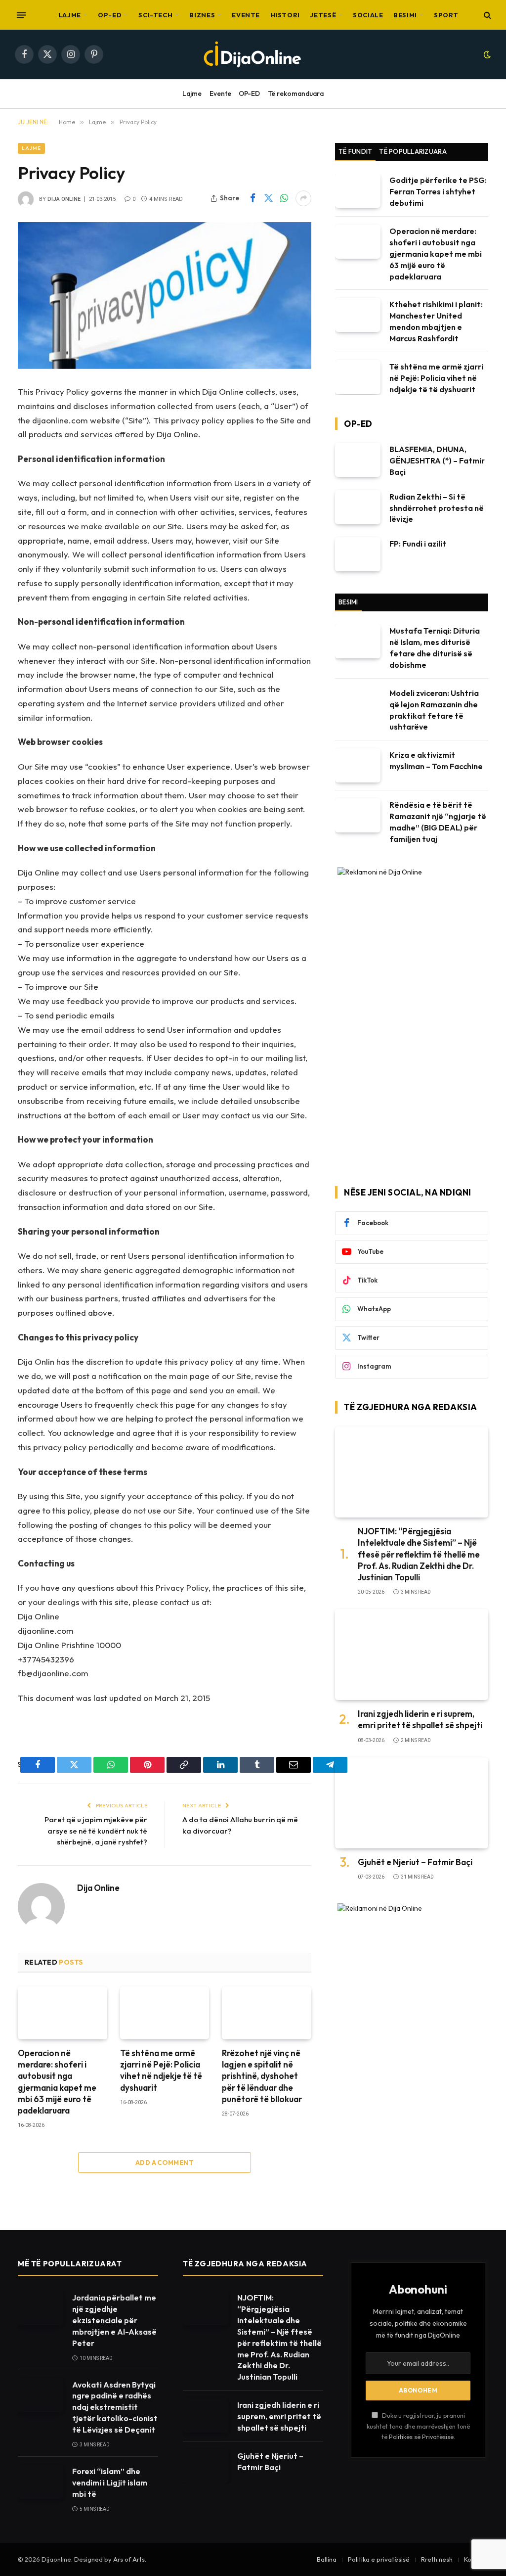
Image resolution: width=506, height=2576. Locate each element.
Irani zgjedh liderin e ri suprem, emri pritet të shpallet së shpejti (420, 1719)
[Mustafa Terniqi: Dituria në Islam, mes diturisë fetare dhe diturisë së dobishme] (358, 641)
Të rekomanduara (296, 93)
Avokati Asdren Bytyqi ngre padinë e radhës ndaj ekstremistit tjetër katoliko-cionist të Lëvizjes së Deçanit (115, 2407)
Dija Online (64, 199)
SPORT (446, 15)
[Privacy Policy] (165, 296)
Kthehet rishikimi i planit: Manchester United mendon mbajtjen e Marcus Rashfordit (436, 321)
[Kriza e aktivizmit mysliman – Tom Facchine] (358, 765)
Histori (285, 15)
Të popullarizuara (413, 151)
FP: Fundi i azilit (418, 544)
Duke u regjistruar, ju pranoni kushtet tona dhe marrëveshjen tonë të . (418, 2426)
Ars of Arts (129, 2559)
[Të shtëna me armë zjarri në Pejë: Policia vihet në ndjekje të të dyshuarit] (165, 2013)
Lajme (70, 15)
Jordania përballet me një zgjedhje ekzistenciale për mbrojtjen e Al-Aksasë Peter (114, 2320)
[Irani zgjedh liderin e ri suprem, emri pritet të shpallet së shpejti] (412, 1655)
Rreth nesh (437, 2559)
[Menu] (21, 15)
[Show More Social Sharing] (303, 198)
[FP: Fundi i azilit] (358, 554)
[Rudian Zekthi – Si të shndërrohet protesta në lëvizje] (358, 507)
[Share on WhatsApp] (284, 198)
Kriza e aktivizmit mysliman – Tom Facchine (436, 760)
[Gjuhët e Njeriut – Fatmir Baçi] (412, 1803)
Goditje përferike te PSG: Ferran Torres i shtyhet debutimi (438, 191)
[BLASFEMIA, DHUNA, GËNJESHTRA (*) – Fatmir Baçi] (358, 460)
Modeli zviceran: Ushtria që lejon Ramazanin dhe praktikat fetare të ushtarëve (434, 710)
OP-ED (110, 15)
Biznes (202, 15)
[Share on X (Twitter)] (268, 198)
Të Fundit (355, 151)
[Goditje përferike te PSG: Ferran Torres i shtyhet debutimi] (358, 191)
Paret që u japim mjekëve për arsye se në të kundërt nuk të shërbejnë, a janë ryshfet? (96, 1831)
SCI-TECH (155, 15)
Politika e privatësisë (379, 2559)
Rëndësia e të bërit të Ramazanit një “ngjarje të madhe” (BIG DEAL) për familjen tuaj (438, 822)
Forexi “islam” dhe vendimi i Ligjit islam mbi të (110, 2483)
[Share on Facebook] (253, 198)
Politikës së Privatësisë (421, 2437)
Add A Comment (165, 2162)
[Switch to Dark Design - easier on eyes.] (486, 54)
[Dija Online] (253, 54)
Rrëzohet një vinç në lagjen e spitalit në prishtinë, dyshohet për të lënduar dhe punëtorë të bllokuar (262, 2076)
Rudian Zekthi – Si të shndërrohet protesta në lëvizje (437, 508)
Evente (246, 15)
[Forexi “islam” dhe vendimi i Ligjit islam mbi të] (41, 2482)
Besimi (405, 15)
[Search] (486, 15)
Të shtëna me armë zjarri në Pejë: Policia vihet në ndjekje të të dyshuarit (161, 2070)
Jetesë (323, 15)
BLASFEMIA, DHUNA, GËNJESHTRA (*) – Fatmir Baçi (437, 460)
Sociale (368, 15)
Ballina (327, 2559)
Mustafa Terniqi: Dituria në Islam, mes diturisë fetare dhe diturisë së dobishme (435, 648)
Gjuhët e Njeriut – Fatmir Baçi (415, 1862)
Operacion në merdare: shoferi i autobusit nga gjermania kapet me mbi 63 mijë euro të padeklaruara (57, 2082)
